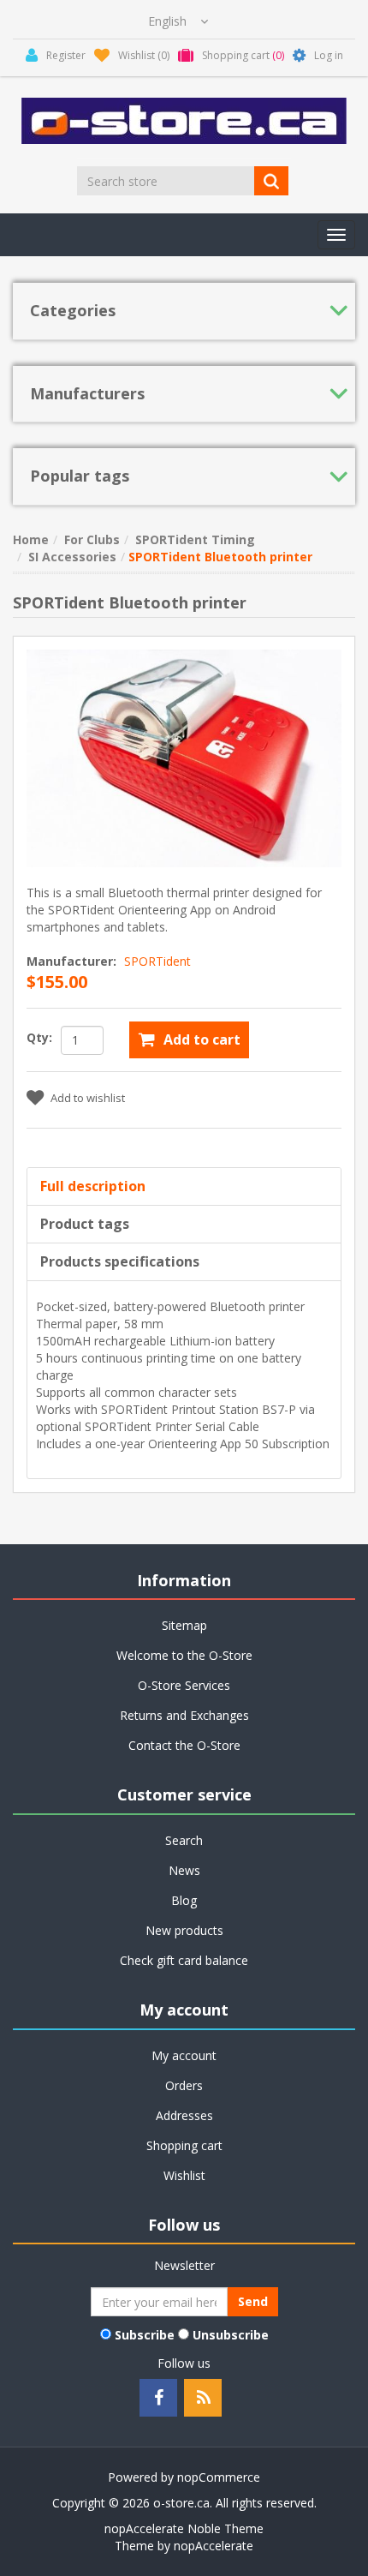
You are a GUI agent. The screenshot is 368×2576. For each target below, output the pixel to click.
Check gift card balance (184, 1960)
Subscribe (145, 2335)
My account (184, 2055)
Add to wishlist (88, 1098)
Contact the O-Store (184, 1745)
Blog (184, 1900)
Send (253, 2301)
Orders (184, 2085)
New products (184, 1930)
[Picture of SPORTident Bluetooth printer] (184, 757)
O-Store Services (184, 1685)
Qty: (39, 1037)
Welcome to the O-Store (184, 1655)
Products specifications (120, 1261)
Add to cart (202, 1039)
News (184, 1870)
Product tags (85, 1224)
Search (184, 1840)
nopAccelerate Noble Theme (184, 2528)
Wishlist (184, 2175)
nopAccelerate (214, 2546)
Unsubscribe (231, 2335)
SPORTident (157, 961)
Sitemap (184, 1625)
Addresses (184, 2115)
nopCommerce (219, 2477)
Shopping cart (184, 2145)
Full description (93, 1186)
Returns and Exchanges (184, 1715)
